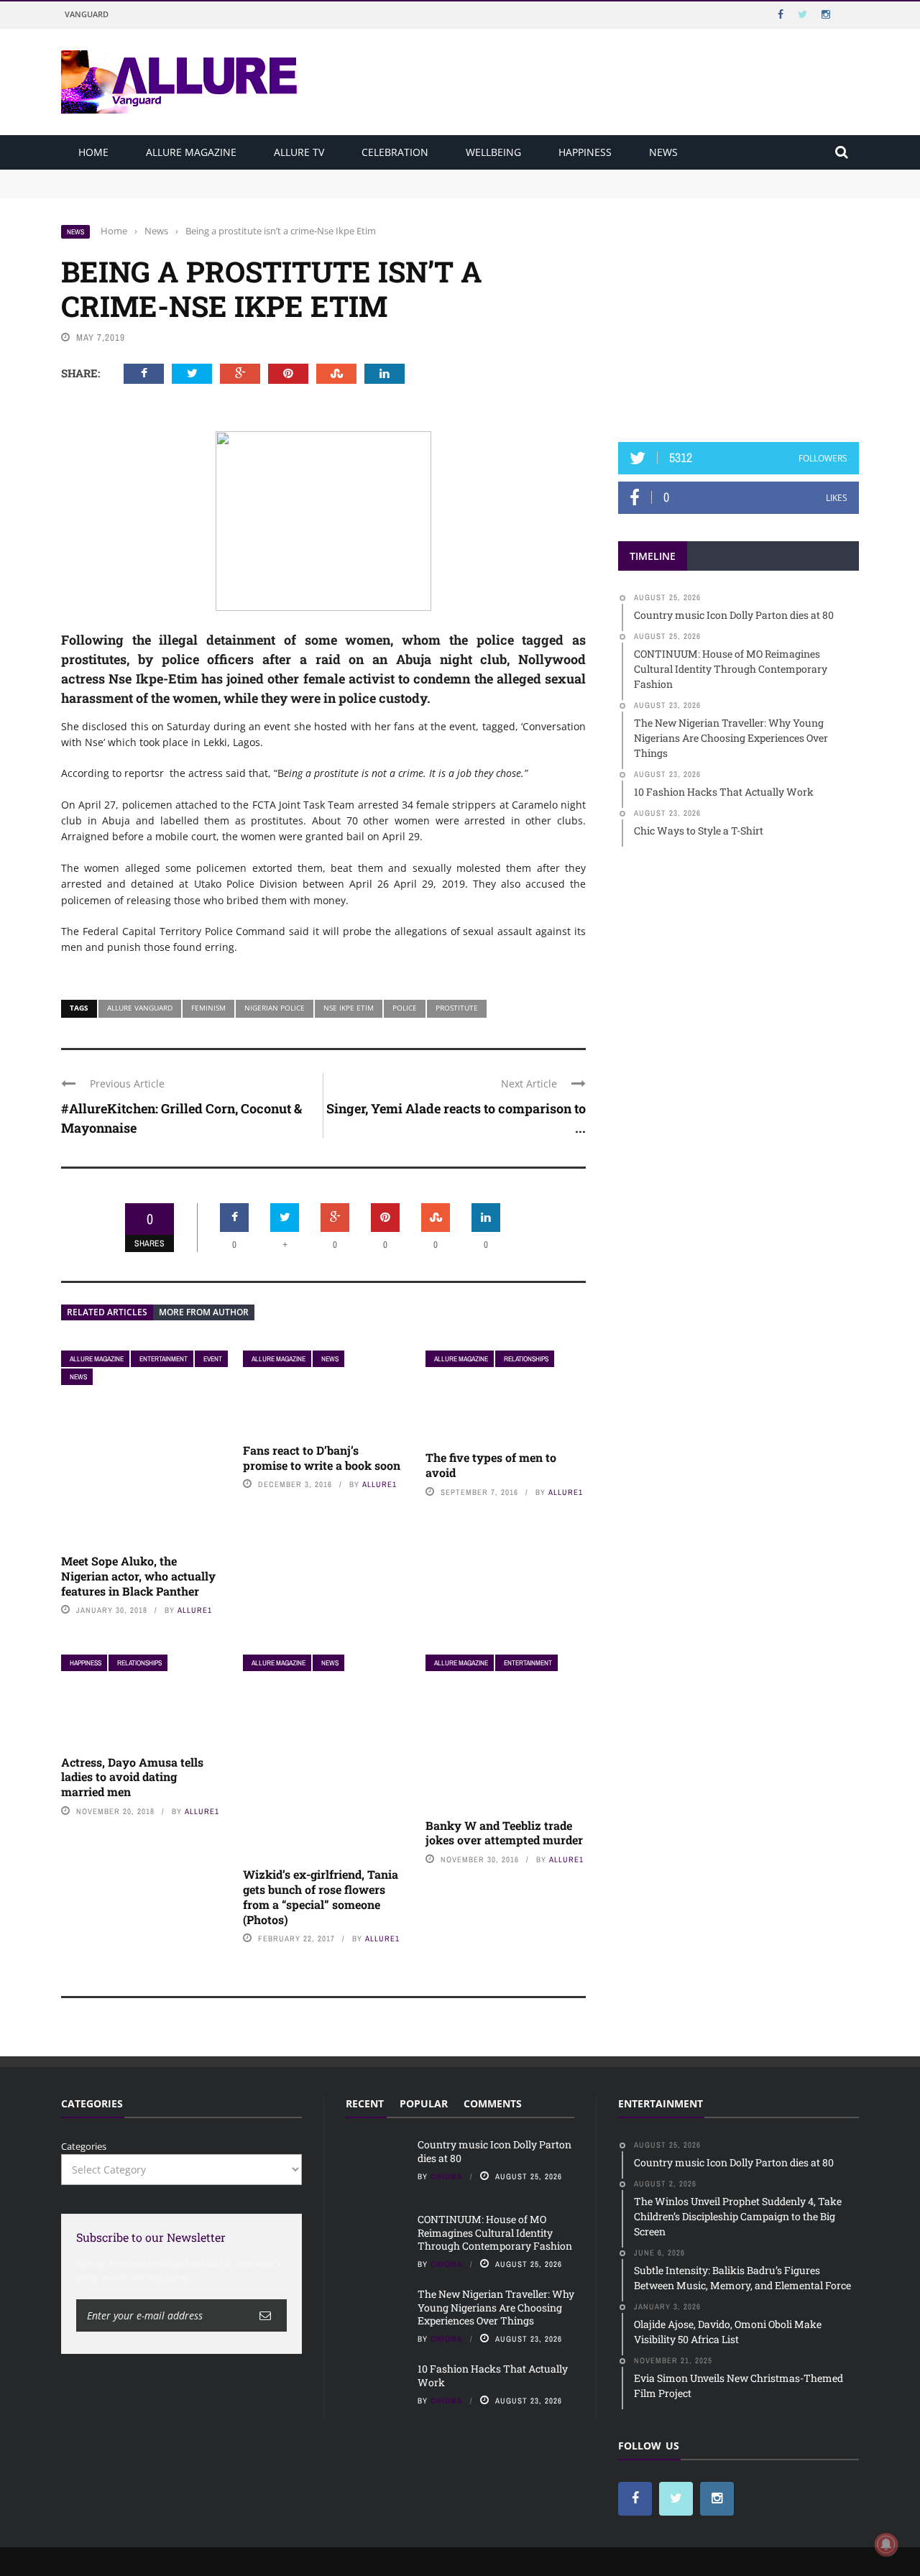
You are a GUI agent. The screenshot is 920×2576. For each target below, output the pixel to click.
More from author (204, 1312)
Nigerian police (275, 1008)
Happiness (585, 152)
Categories (84, 2146)
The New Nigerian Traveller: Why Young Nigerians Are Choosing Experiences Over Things (496, 2307)
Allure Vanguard (140, 1008)
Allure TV (299, 152)
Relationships (526, 1359)
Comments (493, 2103)
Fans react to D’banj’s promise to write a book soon (322, 1458)
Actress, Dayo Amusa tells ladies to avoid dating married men (132, 1777)
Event (213, 1359)
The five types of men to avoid (491, 1465)
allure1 (195, 1610)
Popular (424, 2103)
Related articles (107, 1312)
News (663, 152)
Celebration (395, 152)
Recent (365, 2103)
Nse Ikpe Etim (349, 1008)
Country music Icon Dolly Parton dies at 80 (156, 176)
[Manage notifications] (886, 2544)
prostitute (457, 1008)
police (405, 1008)
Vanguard (87, 14)
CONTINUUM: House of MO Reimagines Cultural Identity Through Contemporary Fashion (259, 190)
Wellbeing (493, 152)
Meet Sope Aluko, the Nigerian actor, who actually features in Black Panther (138, 1576)
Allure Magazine (191, 152)
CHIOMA (447, 2176)
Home (93, 152)
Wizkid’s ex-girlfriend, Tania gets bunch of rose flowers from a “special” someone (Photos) (321, 1896)
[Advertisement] (739, 314)
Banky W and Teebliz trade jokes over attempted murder (504, 1833)
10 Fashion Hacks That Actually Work (493, 2375)
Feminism (208, 1008)
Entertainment (164, 1359)
